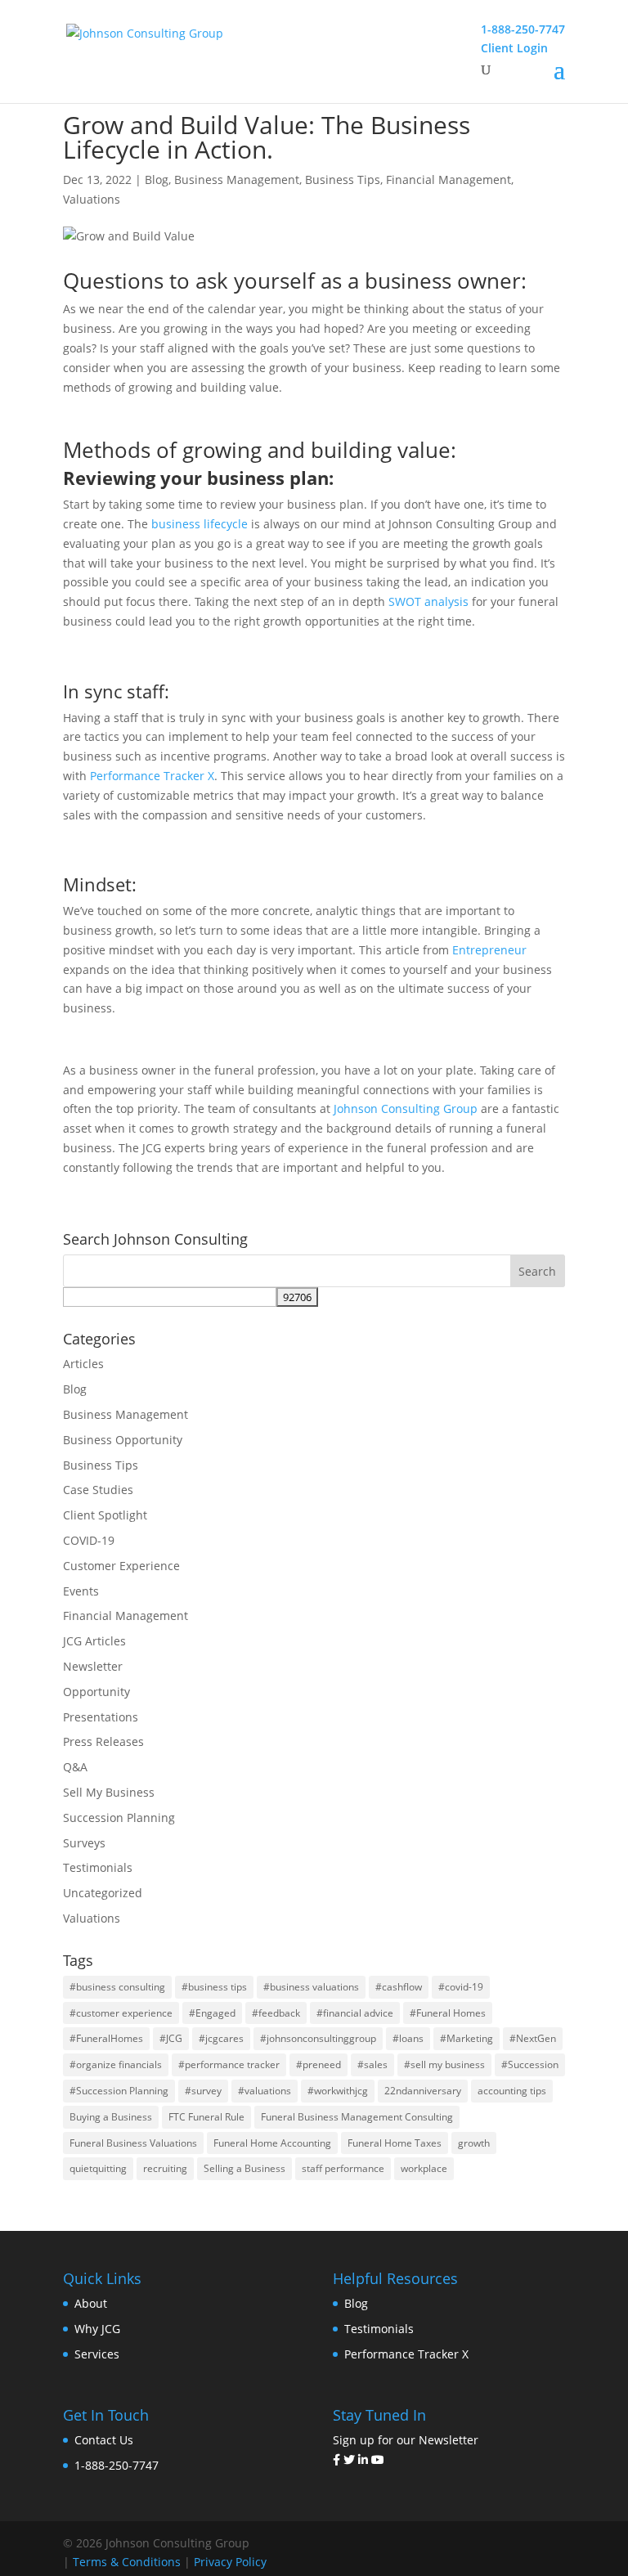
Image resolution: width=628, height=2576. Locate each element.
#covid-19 (461, 1987)
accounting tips (512, 2091)
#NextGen (533, 2038)
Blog (157, 180)
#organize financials (116, 2064)
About (91, 2303)
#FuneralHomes (106, 2038)
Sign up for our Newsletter (406, 2440)
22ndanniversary (423, 2091)
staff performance (343, 2168)
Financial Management (449, 180)
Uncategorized (103, 1893)
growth (474, 2143)
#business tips (214, 1987)
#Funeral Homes (448, 2013)
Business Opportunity (123, 1440)
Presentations (101, 1717)
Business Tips (343, 180)
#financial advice (355, 2013)
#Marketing (467, 2038)
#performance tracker (229, 2064)
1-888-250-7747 (117, 2465)
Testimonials (98, 1867)
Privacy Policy (230, 2562)
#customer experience (121, 2013)
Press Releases (103, 1741)
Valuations (92, 199)
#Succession (530, 2064)
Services (97, 2354)
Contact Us (104, 2440)
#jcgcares (221, 2038)
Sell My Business (109, 1792)
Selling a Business (244, 2168)
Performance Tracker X (406, 2354)
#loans (408, 2038)
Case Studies (98, 1490)
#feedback (276, 2013)
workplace (424, 2168)
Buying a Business (111, 2117)
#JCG (171, 2038)
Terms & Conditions (127, 2562)
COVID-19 (89, 1540)
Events (81, 1591)
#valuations (265, 2091)
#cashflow (399, 1987)
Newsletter (93, 1666)
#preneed (318, 2064)
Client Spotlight (105, 1515)
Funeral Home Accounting (272, 2143)
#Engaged (212, 2013)
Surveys (84, 1843)
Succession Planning (119, 1818)
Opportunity (96, 1692)
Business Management (237, 180)
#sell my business (444, 2064)
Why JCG (97, 2329)
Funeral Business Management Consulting (357, 2117)
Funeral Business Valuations (133, 2143)
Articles (83, 1364)
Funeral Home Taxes (395, 2143)
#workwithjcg (338, 2091)
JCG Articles (94, 1641)
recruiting (165, 2168)
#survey (203, 2091)
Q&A (75, 1767)
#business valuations (311, 1987)
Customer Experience (121, 1566)
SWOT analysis (428, 601)
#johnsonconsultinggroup (318, 2038)
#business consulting (117, 1987)
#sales (372, 2064)
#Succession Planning (119, 2091)
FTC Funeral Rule (206, 2117)
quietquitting (98, 2168)
